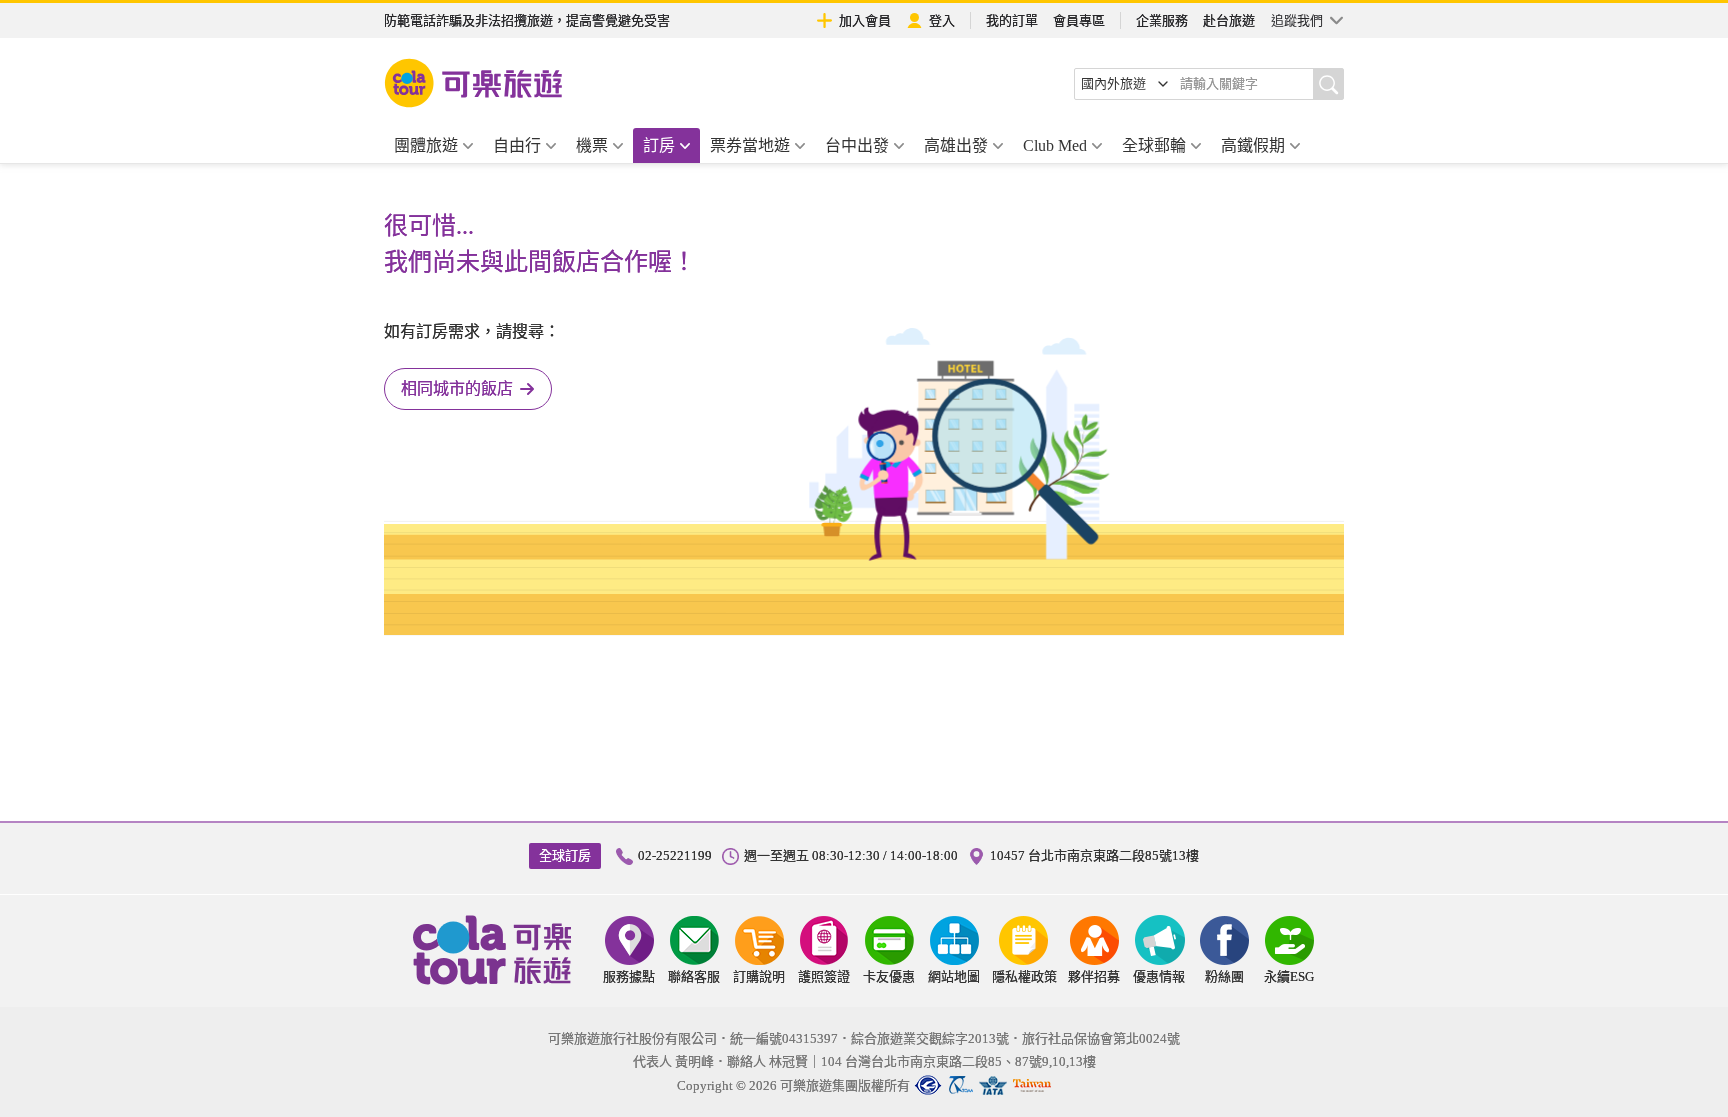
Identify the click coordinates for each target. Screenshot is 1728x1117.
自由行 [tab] (517, 145)
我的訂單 (1012, 20)
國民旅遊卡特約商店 (1032, 1085)
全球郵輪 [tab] (1154, 145)
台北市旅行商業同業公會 (928, 1085)
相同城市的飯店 (457, 388)
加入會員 (865, 20)
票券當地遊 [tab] (750, 145)
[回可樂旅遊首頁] (474, 83)
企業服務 (1162, 20)
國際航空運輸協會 (993, 1085)
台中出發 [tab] (857, 145)
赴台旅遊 (1229, 20)
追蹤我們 (1297, 20)
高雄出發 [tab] (956, 145)
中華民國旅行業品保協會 (960, 1085)
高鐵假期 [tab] (1253, 145)
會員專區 (1079, 20)
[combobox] (1125, 84)
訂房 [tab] (659, 145)
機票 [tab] (592, 145)
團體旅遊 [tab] (426, 145)
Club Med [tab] (1055, 145)
